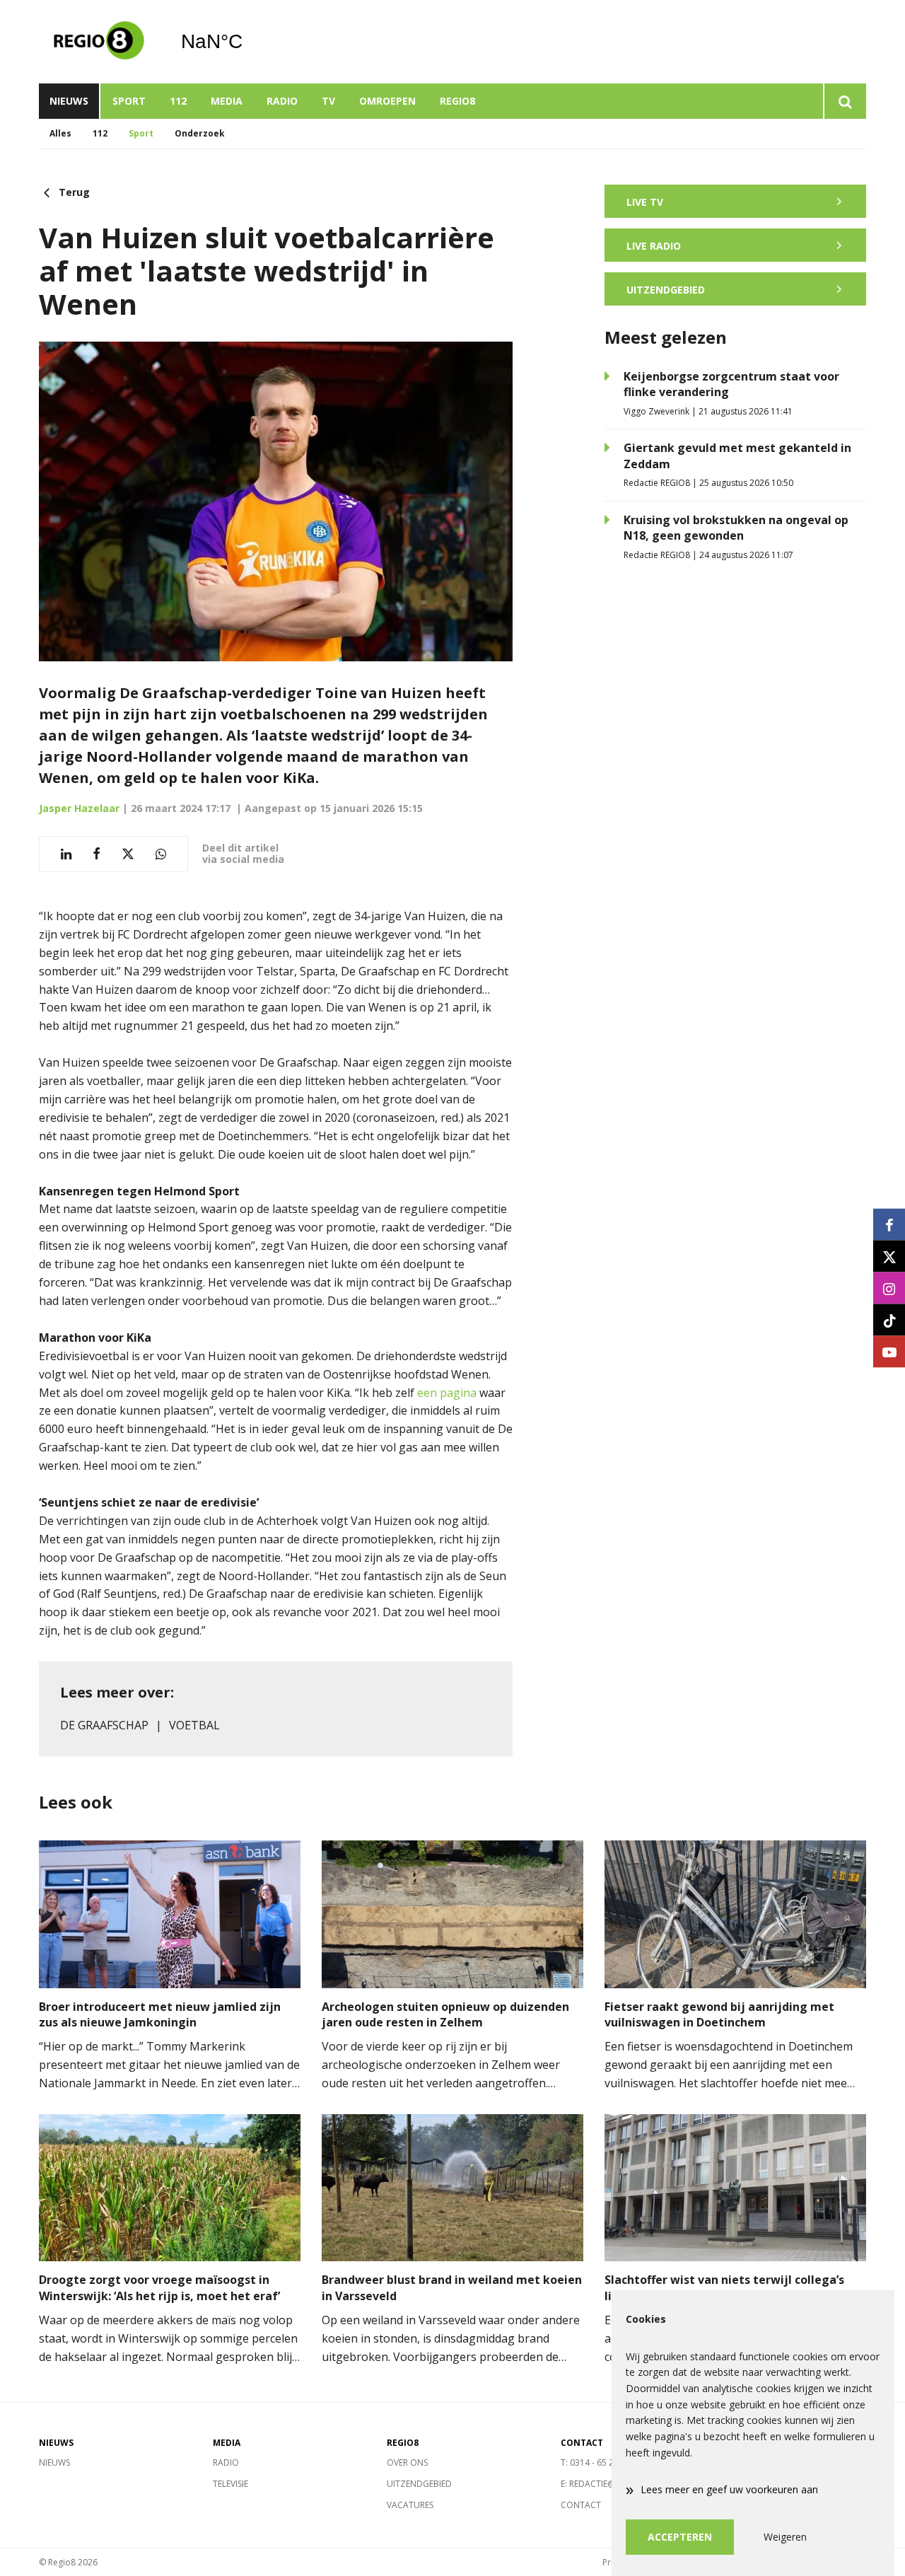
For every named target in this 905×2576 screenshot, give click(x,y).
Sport (129, 101)
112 (178, 101)
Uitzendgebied (419, 2484)
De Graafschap (104, 1725)
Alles (60, 133)
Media (227, 101)
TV (328, 101)
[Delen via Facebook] (97, 854)
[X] (889, 1257)
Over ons (407, 2462)
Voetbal (194, 1725)
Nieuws (69, 101)
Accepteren (680, 2537)
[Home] (99, 42)
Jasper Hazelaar (79, 808)
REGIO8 (457, 101)
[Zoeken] (845, 101)
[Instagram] (889, 1288)
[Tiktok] (889, 1320)
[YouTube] (889, 1352)
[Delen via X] (128, 854)
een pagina (447, 1393)
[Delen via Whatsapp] (161, 854)
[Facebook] (889, 1225)
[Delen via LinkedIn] (66, 854)
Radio (282, 101)
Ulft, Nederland (248, 42)
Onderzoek (200, 133)
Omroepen (387, 101)
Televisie (230, 2484)
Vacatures (410, 2505)
